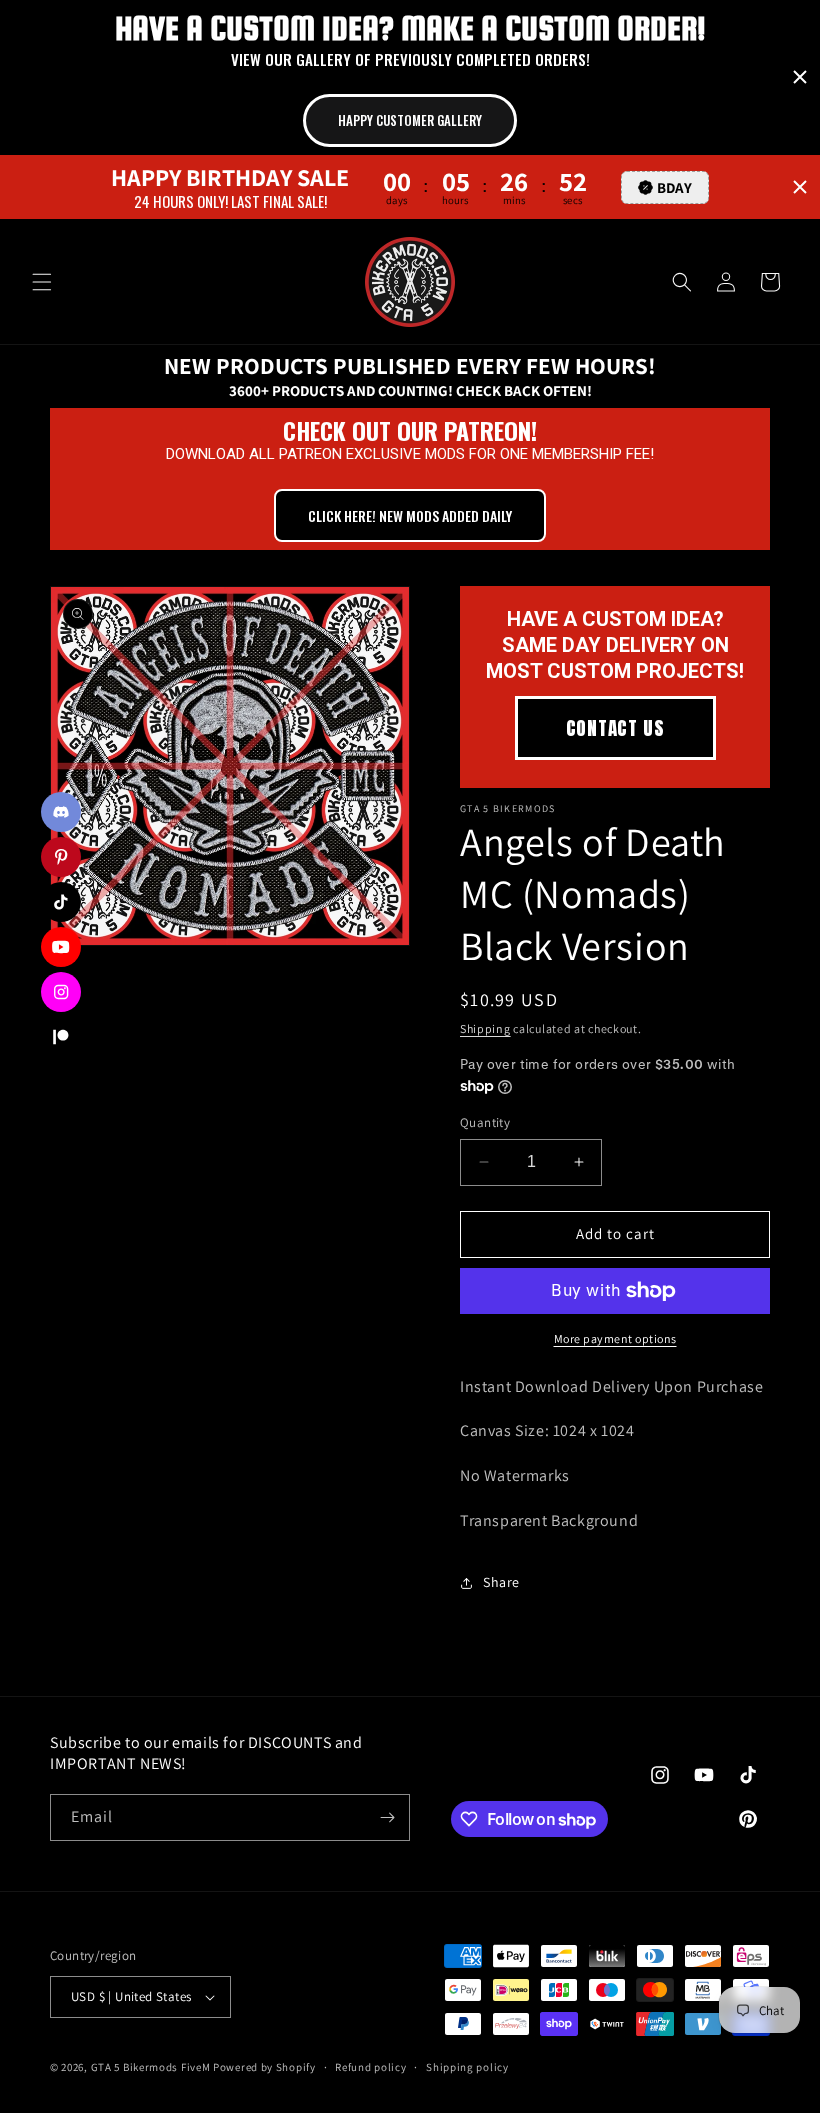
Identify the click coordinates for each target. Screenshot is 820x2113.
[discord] (61, 812)
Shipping (485, 1028)
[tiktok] (61, 902)
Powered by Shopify (264, 2067)
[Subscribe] (387, 1817)
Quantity (485, 1122)
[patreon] (61, 1037)
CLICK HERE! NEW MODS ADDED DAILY (410, 515)
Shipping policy (467, 2067)
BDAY (674, 187)
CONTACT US (615, 728)
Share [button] (501, 1582)
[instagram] (61, 992)
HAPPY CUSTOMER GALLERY (410, 120)
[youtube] (61, 947)
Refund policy (370, 2067)
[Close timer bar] (800, 77)
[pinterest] (61, 857)
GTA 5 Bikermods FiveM (151, 2067)
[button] (42, 282)
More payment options (615, 1338)
